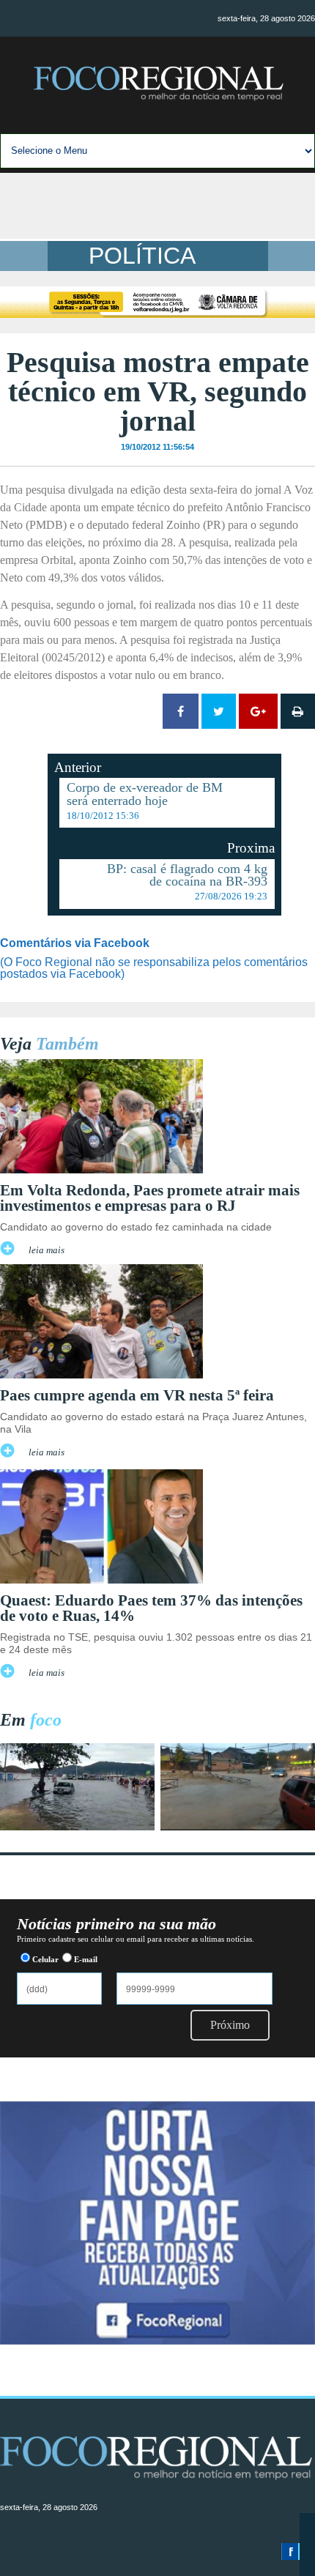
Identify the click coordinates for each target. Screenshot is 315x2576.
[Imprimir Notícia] (298, 711)
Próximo (230, 2025)
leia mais (47, 1250)
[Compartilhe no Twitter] (219, 711)
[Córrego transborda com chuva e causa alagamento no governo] (238, 1826)
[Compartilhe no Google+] (258, 711)
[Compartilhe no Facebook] (181, 711)
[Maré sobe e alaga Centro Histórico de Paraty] (77, 1826)
